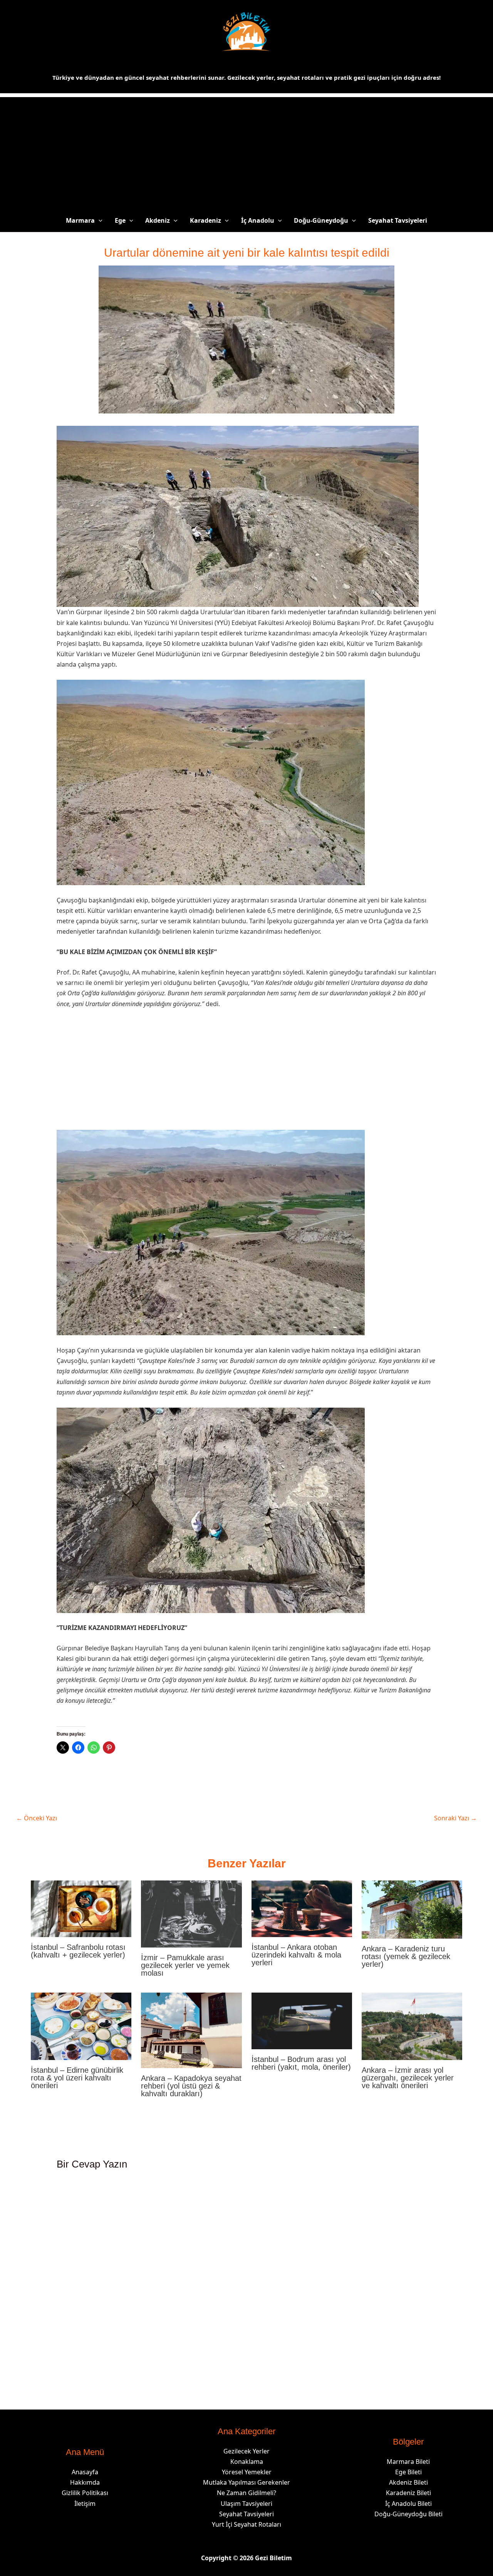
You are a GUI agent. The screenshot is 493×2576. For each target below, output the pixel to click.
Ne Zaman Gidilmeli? (246, 2493)
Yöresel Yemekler (247, 2472)
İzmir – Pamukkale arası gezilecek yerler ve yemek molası (185, 1965)
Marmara (80, 220)
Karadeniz (205, 220)
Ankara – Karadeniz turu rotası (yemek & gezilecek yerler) (406, 1956)
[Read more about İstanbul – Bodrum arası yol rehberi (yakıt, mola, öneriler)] (302, 2020)
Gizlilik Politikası (85, 2493)
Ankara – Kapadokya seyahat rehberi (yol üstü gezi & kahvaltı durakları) (191, 2086)
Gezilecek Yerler (246, 2451)
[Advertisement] (246, 151)
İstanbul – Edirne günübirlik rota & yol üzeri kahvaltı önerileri (77, 2078)
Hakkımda (85, 2482)
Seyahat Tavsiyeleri (398, 220)
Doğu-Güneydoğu (321, 220)
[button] (99, 220)
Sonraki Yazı (455, 1818)
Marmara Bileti (408, 2462)
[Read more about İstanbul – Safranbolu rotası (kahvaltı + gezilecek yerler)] (81, 1908)
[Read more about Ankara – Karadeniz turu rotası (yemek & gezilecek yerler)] (412, 1909)
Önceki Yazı (37, 1818)
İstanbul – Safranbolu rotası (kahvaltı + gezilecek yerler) (78, 1951)
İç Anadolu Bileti (408, 2504)
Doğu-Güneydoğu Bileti (408, 2514)
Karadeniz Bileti (408, 2493)
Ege (120, 220)
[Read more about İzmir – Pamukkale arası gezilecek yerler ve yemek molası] (191, 1914)
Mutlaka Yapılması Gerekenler (246, 2482)
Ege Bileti (408, 2472)
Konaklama (247, 2462)
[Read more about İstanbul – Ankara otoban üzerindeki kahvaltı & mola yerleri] (302, 1908)
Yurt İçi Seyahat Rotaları (246, 2524)
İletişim (85, 2504)
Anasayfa (85, 2472)
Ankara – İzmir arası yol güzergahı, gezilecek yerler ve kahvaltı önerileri (408, 2078)
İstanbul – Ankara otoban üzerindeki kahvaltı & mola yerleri (296, 1955)
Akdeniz (158, 220)
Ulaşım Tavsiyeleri (246, 2504)
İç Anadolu (258, 220)
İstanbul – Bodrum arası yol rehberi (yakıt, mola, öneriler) (301, 2063)
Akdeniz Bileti (408, 2482)
